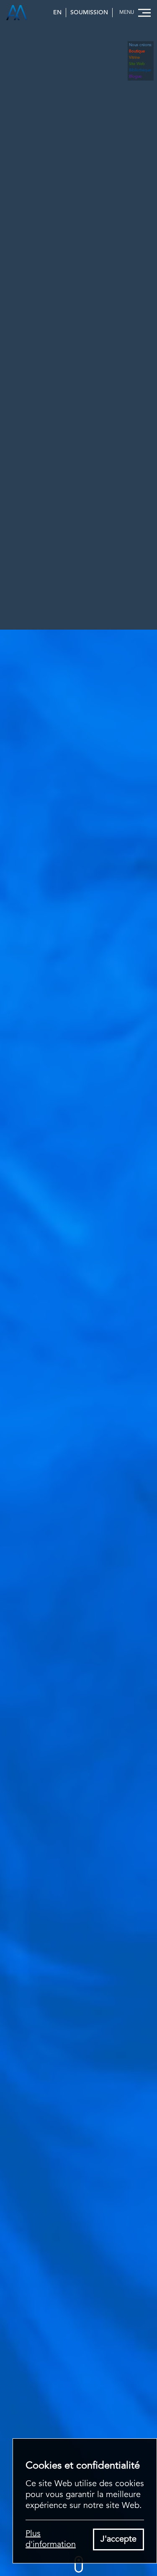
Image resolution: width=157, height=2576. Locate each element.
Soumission (89, 13)
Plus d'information (51, 2539)
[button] (134, 13)
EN (57, 13)
